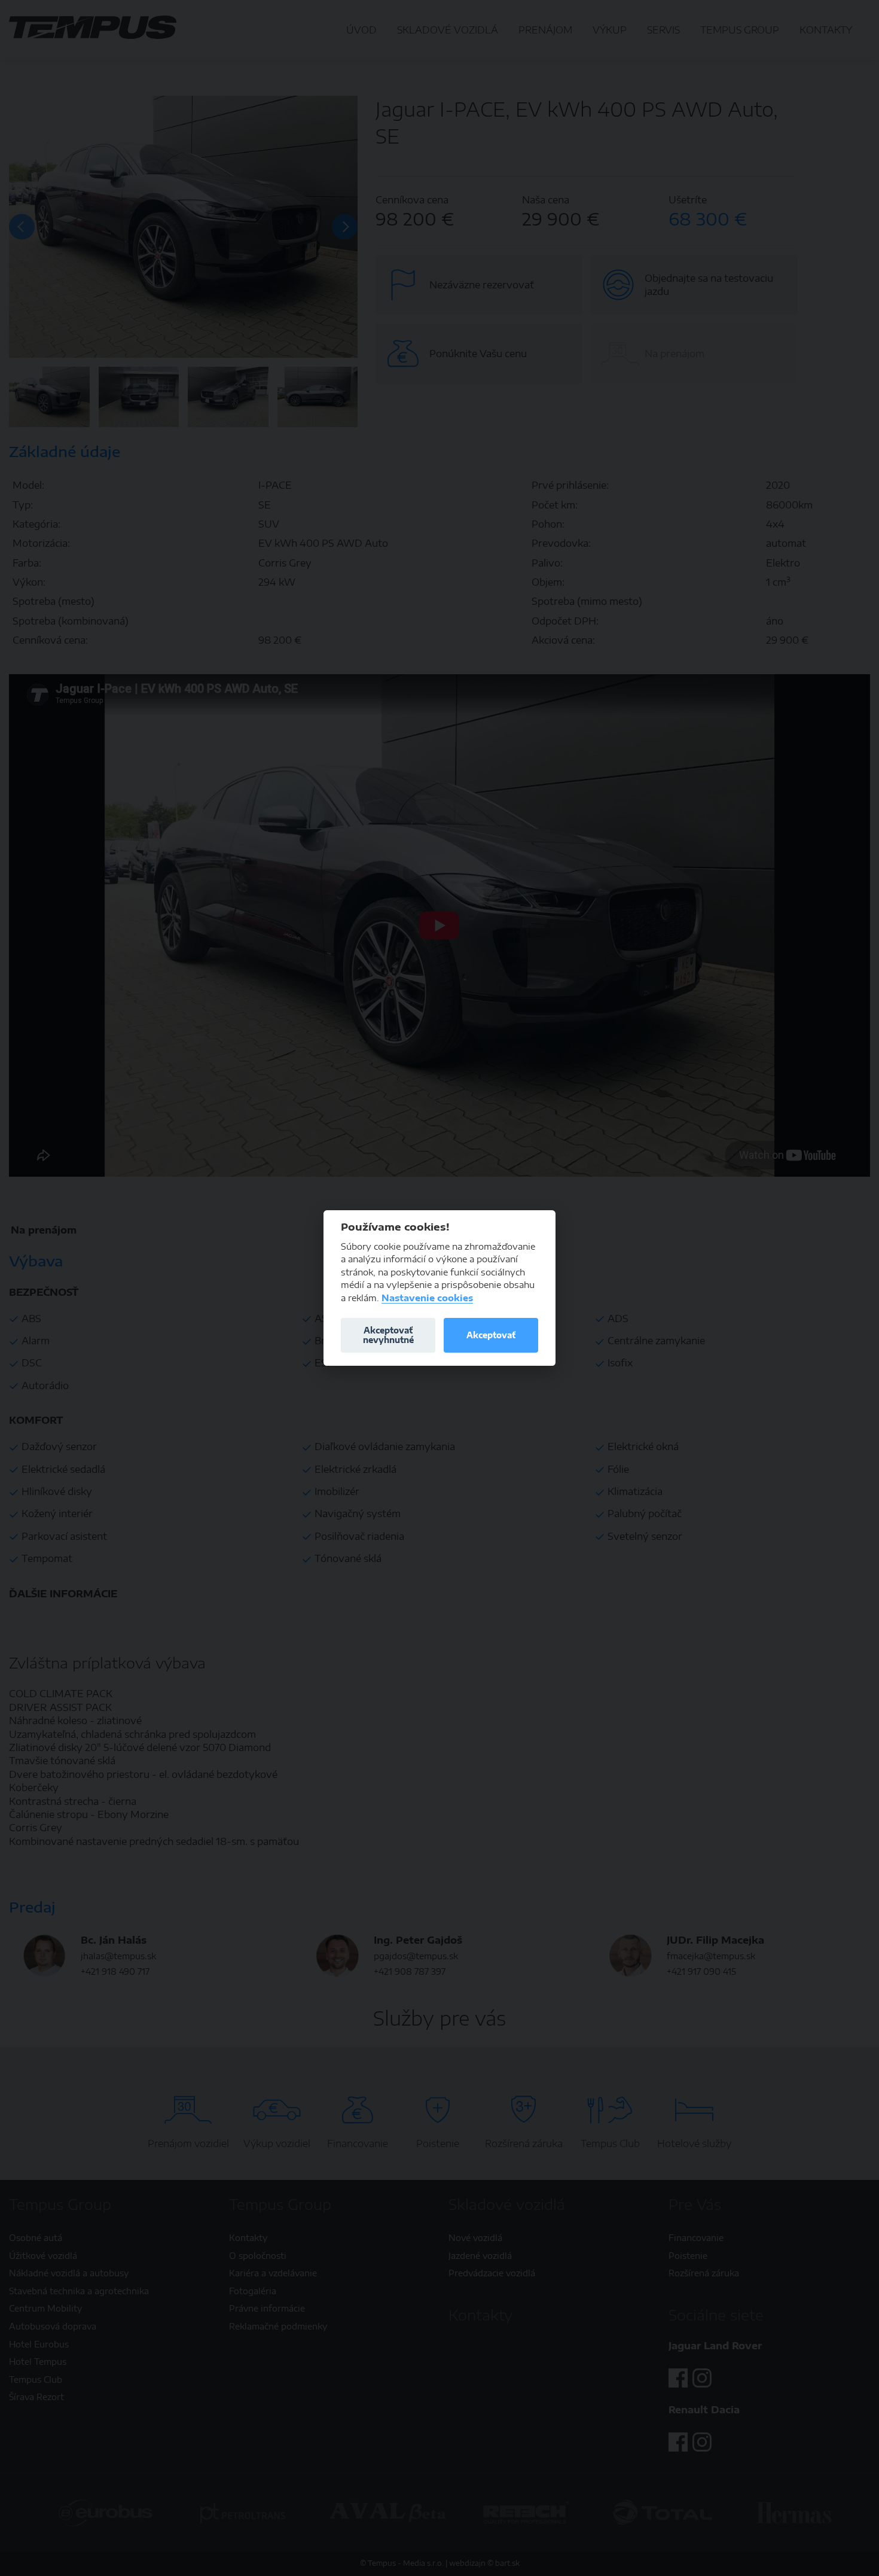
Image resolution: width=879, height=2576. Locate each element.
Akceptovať (491, 1335)
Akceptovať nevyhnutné (388, 1335)
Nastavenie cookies (427, 1298)
